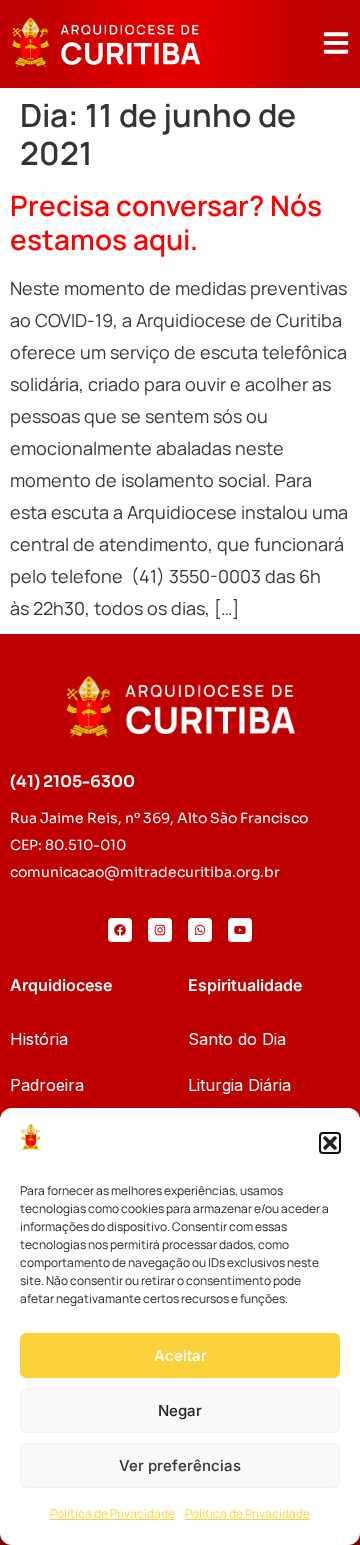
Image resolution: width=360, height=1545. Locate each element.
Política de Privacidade (112, 1513)
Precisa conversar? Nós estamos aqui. (166, 222)
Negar (180, 1410)
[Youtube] (240, 930)
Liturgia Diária (239, 1085)
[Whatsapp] (200, 930)
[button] (330, 1143)
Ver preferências (180, 1465)
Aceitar (180, 1355)
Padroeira (47, 1085)
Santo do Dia (237, 1039)
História (39, 1039)
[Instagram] (160, 930)
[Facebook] (120, 930)
